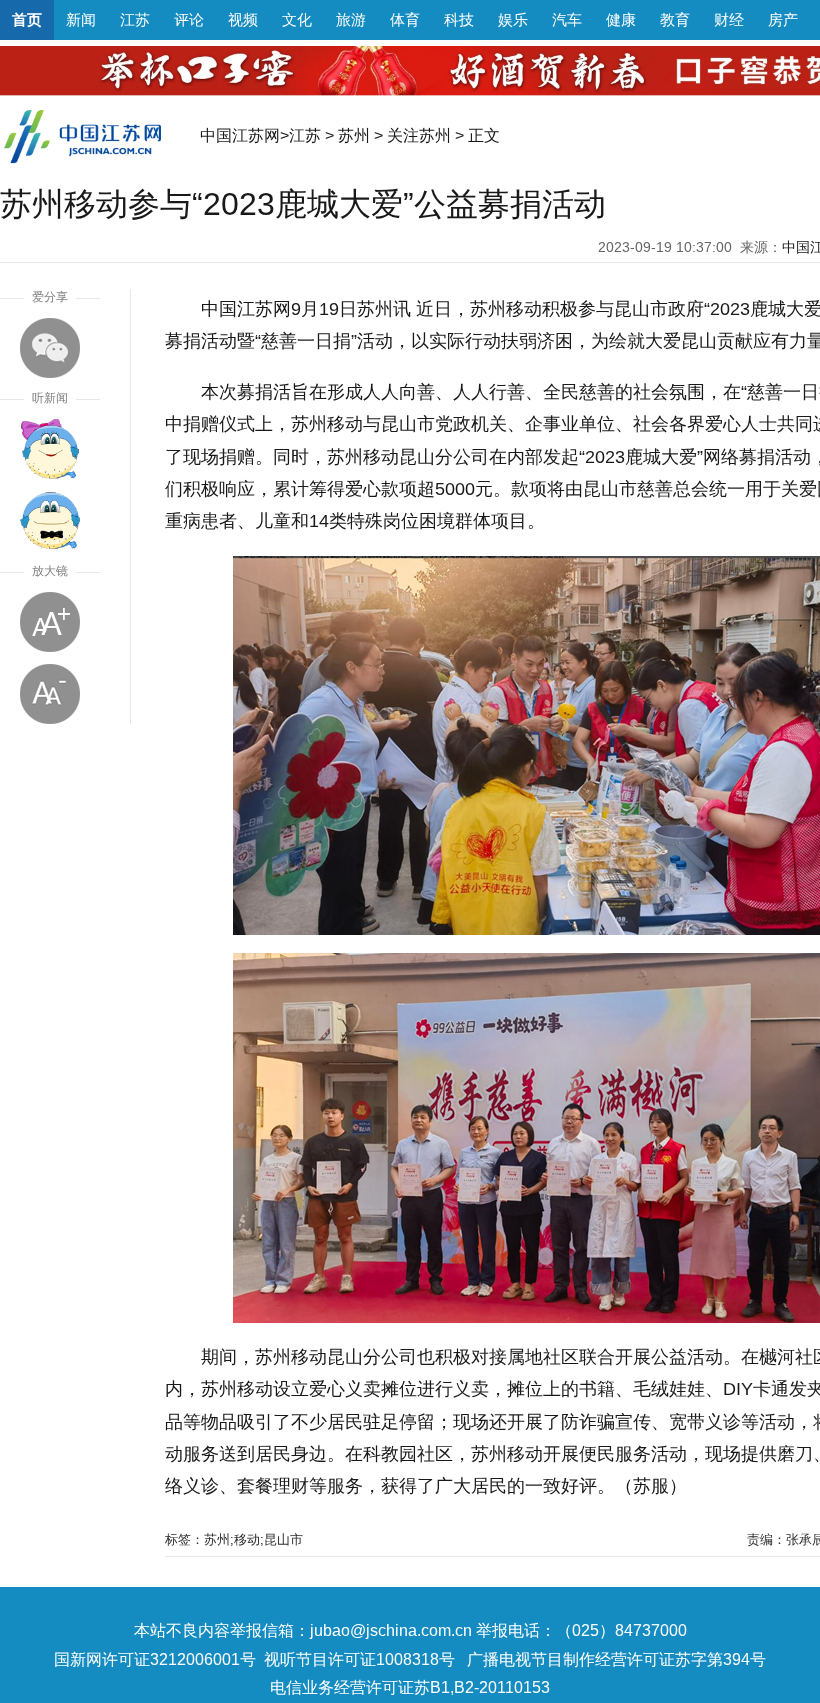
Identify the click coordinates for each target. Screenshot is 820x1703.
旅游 (351, 19)
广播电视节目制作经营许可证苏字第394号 (616, 1659)
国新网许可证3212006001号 (155, 1659)
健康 (621, 19)
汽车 (567, 19)
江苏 (135, 19)
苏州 (354, 135)
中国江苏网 (240, 135)
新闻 (81, 19)
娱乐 (513, 19)
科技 (459, 19)
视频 (243, 19)
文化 (297, 19)
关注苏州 (419, 135)
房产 (783, 19)
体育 (405, 19)
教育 (675, 19)
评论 (189, 19)
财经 (729, 19)
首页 (27, 19)
